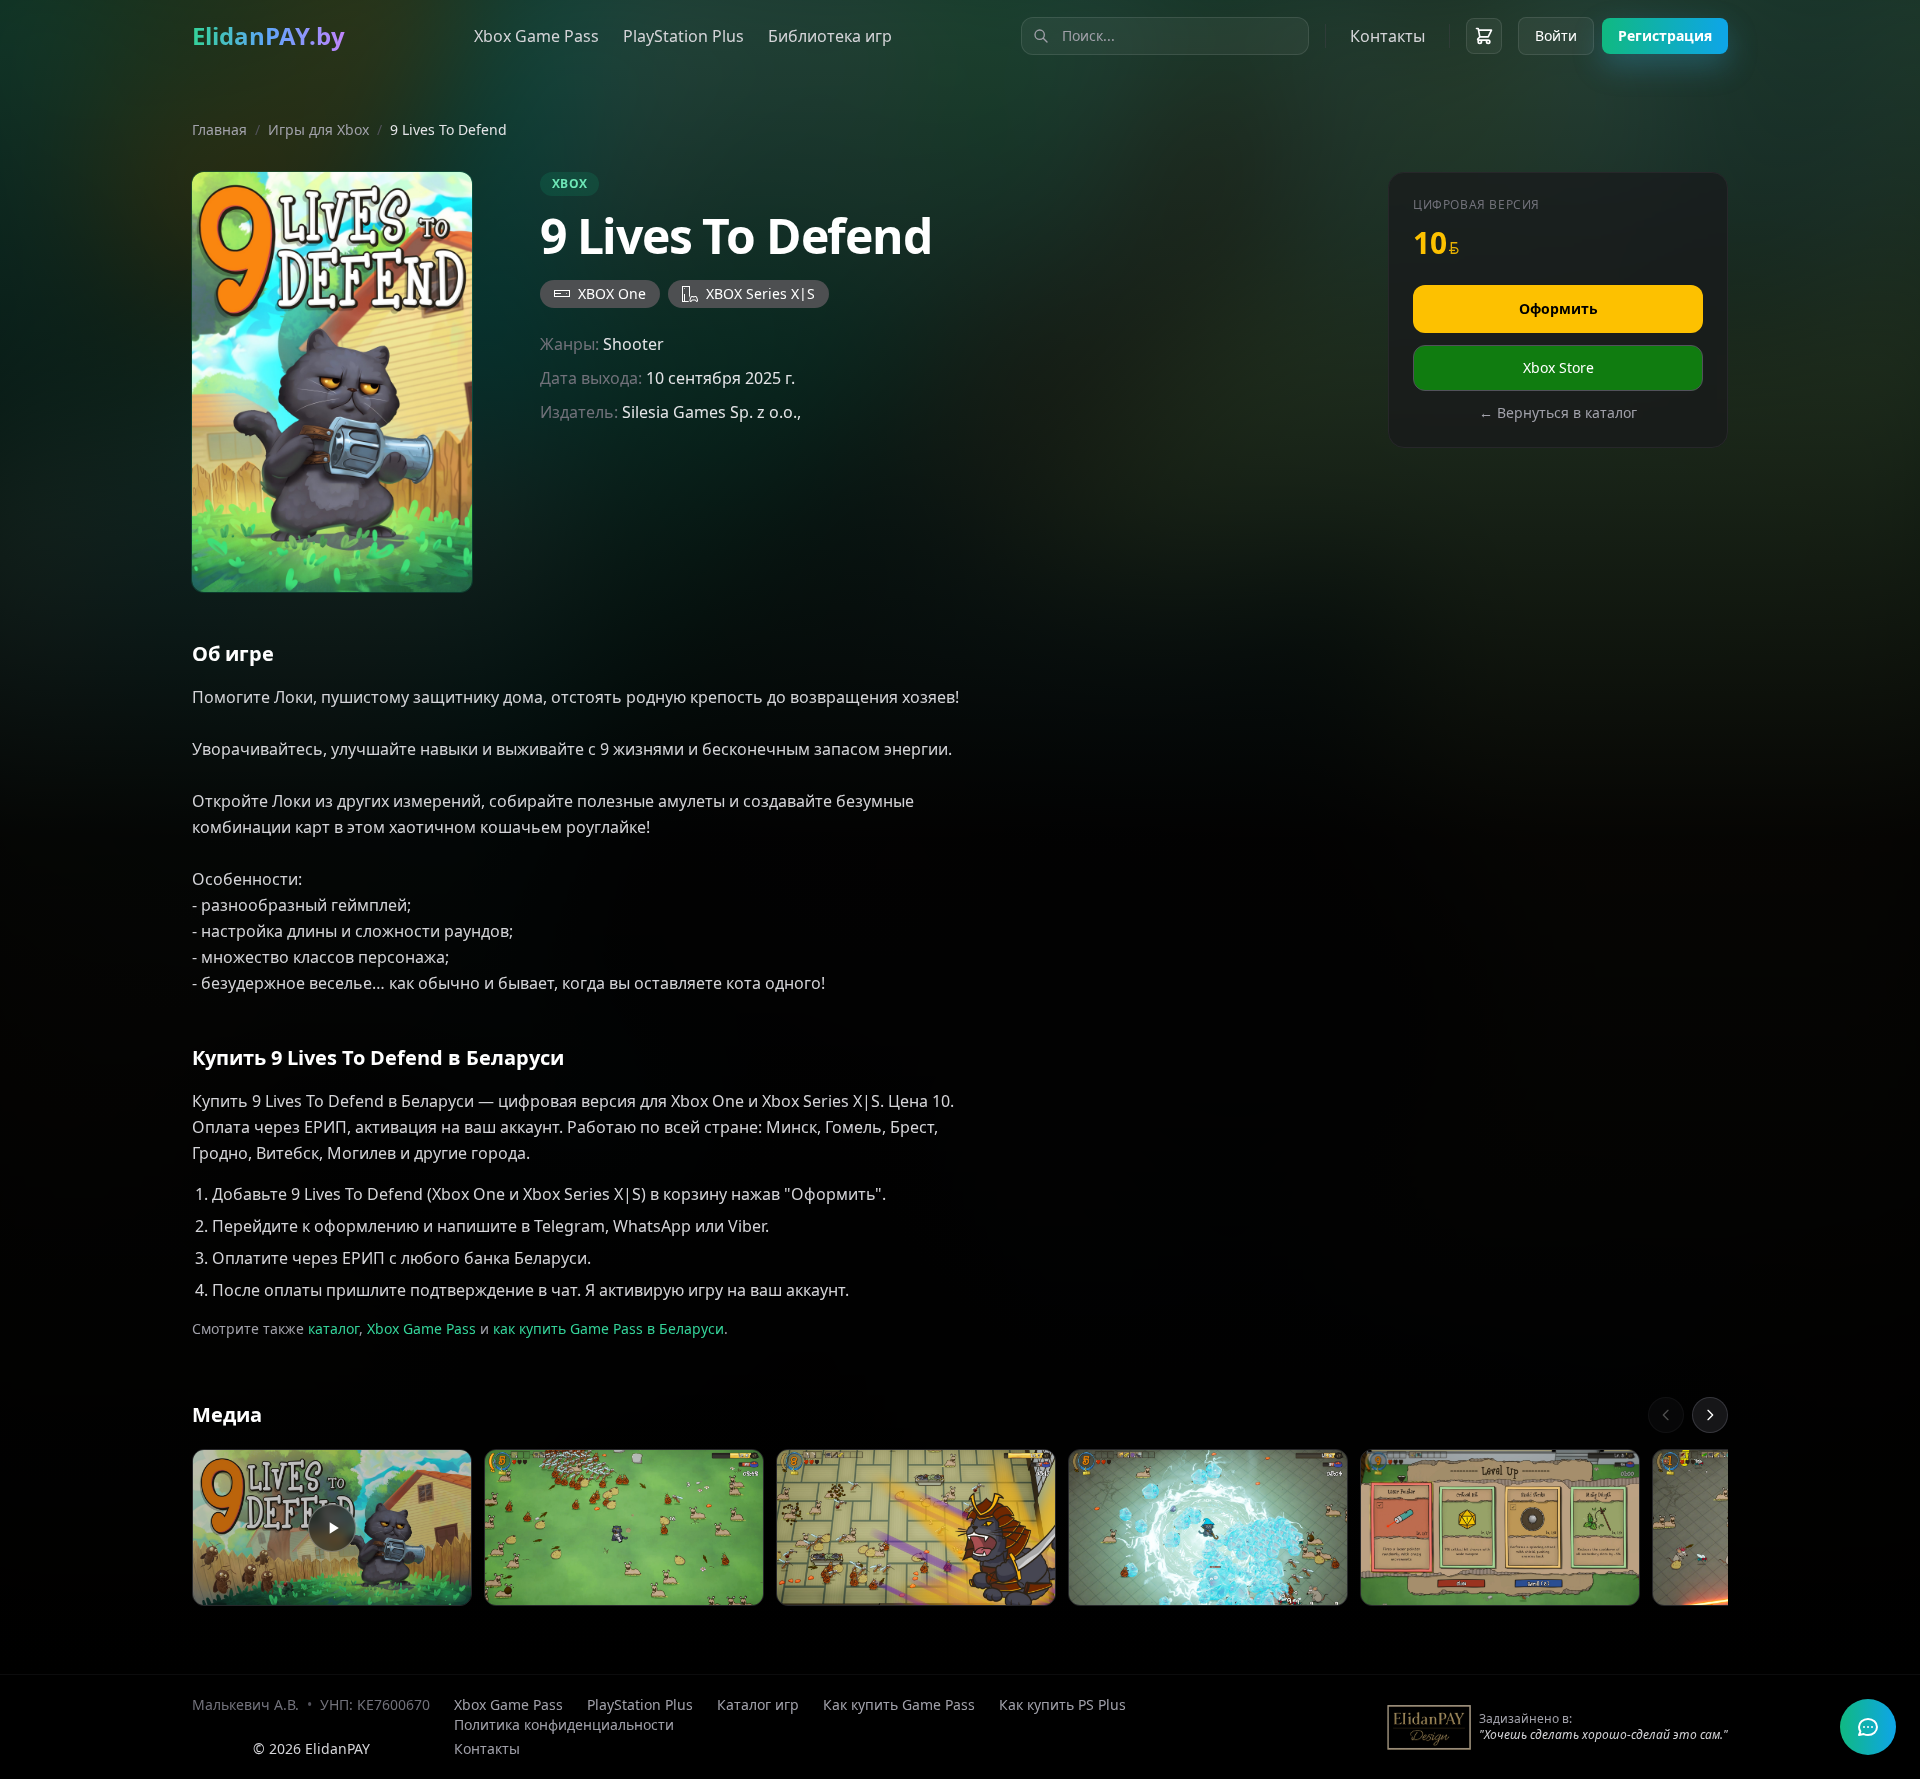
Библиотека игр (830, 36)
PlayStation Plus (683, 36)
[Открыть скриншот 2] (916, 1528)
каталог (333, 1328)
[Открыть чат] (1868, 1727)
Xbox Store (1558, 367)
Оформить (1558, 308)
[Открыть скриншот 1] (624, 1528)
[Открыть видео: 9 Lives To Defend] (332, 1528)
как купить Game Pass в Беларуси (608, 1328)
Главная (219, 129)
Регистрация (1665, 35)
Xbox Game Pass (536, 36)
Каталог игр (758, 1704)
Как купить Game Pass (899, 1704)
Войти (1556, 35)
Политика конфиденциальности (564, 1724)
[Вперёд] (1710, 1415)
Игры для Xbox (318, 129)
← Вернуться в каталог (1558, 412)
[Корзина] (1484, 36)
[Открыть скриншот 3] (1208, 1528)
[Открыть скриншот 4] (1500, 1528)
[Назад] (1666, 1415)
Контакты (1387, 36)
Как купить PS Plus (1062, 1704)
